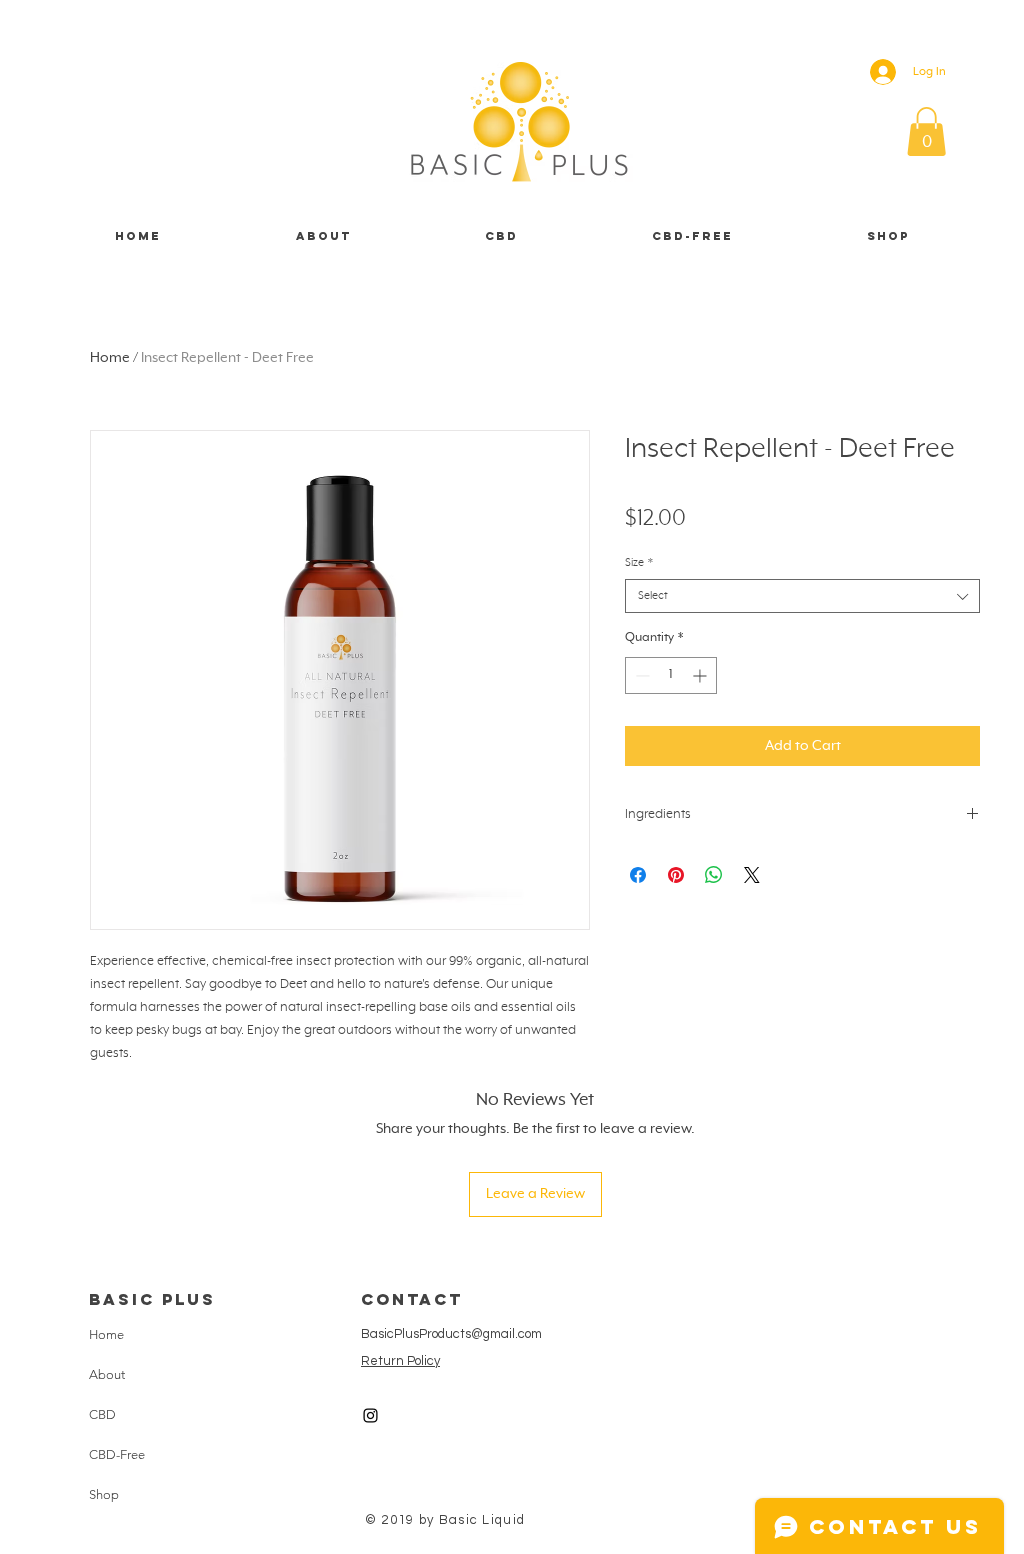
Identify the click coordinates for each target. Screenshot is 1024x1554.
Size (639, 562)
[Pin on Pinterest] (676, 875)
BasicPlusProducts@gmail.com (451, 1334)
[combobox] (802, 596)
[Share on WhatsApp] (714, 875)
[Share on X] (752, 875)
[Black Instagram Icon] (370, 1415)
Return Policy (400, 1361)
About (107, 1374)
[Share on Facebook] (638, 875)
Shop (104, 1494)
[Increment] (701, 675)
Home (110, 358)
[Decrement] (640, 675)
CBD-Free (117, 1454)
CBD (102, 1414)
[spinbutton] (671, 675)
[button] (926, 131)
